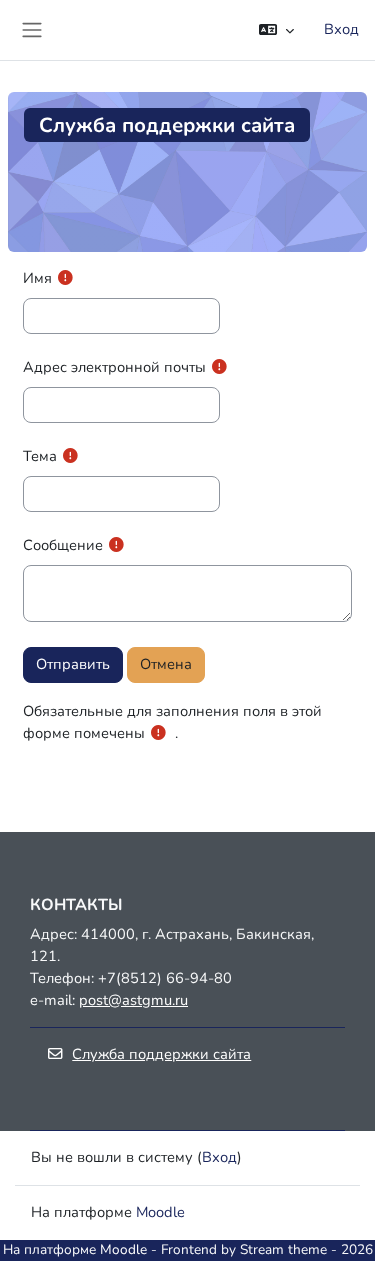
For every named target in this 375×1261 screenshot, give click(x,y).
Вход (341, 29)
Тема (40, 456)
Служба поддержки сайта (161, 1054)
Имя (37, 278)
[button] (276, 30)
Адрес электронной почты (114, 367)
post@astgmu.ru (133, 1000)
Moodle (160, 1212)
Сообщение (63, 545)
